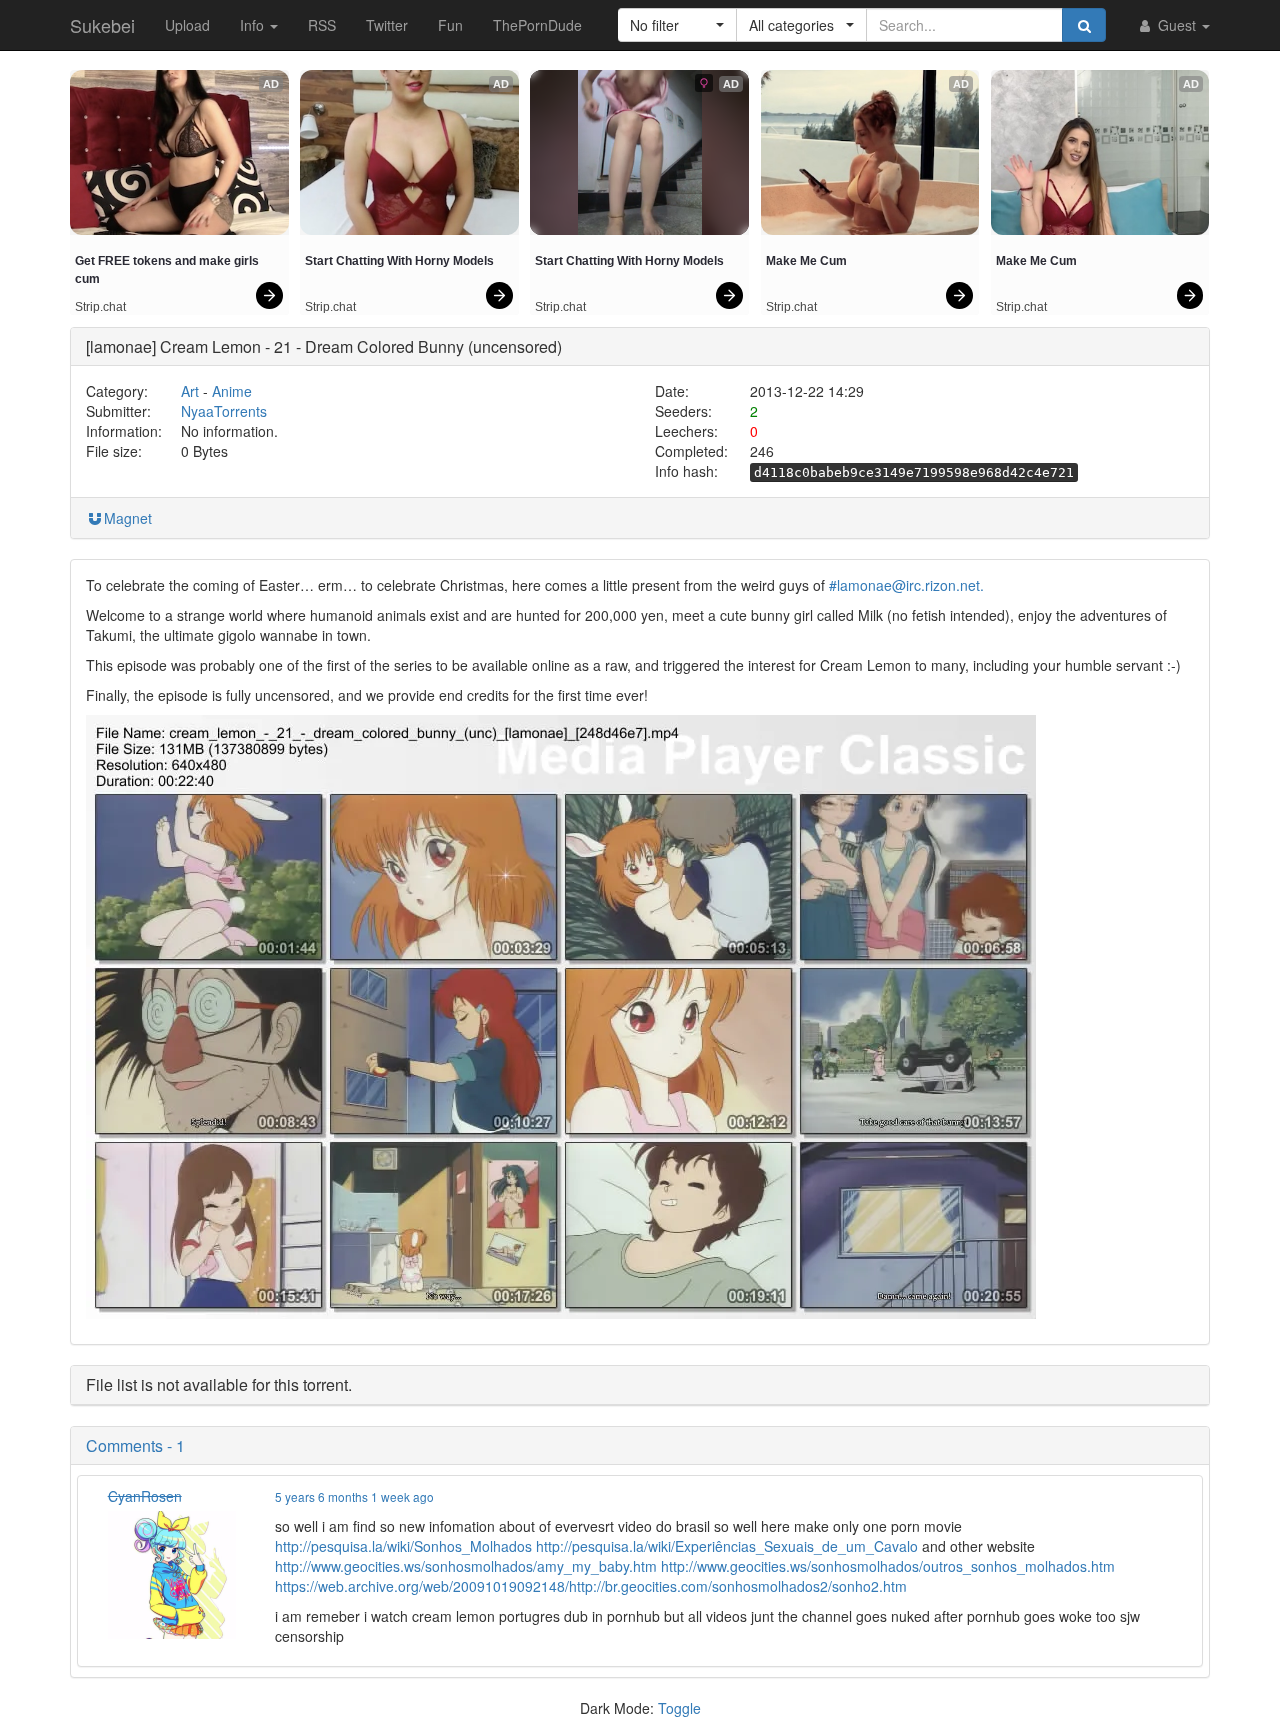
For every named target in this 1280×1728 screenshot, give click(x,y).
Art (190, 391)
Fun (450, 25)
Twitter (387, 25)
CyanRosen (145, 1496)
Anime (232, 391)
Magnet (128, 518)
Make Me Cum (806, 261)
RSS (322, 25)
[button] (677, 25)
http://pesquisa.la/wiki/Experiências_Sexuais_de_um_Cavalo (727, 1546)
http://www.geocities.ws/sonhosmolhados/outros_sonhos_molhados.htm (888, 1566)
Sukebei (102, 25)
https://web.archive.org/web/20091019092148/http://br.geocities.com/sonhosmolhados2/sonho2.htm (591, 1586)
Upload (187, 25)
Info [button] (254, 25)
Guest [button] (1177, 25)
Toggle (679, 1708)
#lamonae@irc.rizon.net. (906, 585)
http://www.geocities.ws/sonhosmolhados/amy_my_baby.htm (466, 1566)
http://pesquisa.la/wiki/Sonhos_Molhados (403, 1546)
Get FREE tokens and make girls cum (168, 270)
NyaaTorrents (224, 411)
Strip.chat (100, 307)
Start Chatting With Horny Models (399, 261)
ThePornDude (537, 25)
